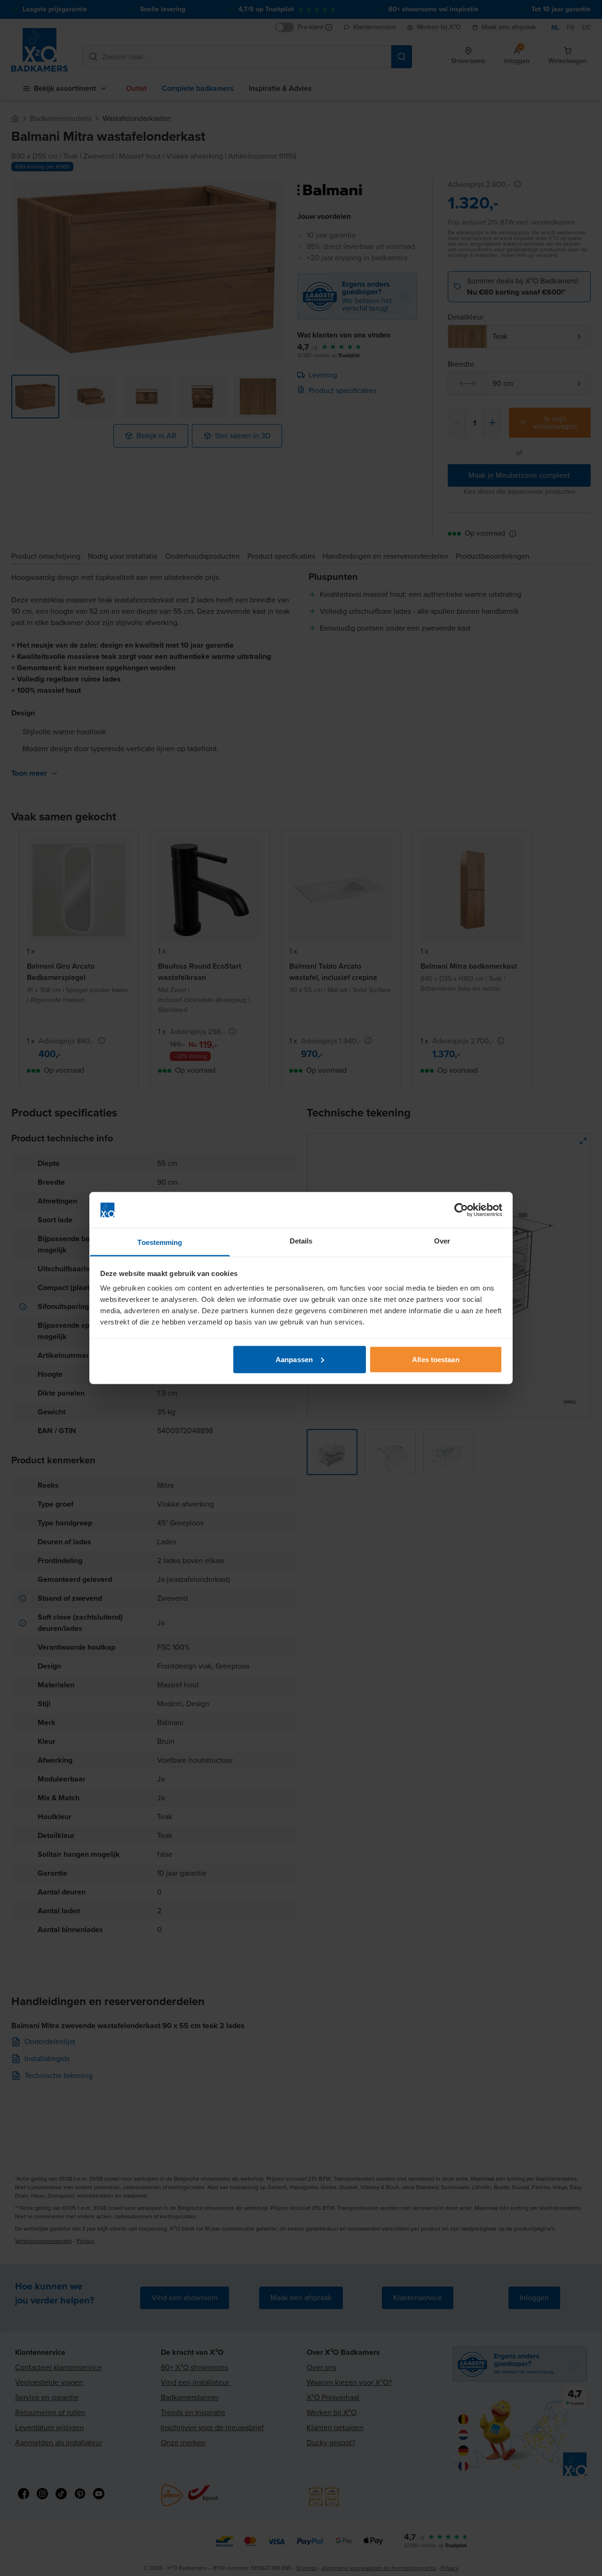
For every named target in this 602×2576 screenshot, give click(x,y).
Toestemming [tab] (160, 1242)
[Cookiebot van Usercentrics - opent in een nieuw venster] (461, 1210)
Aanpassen (294, 1359)
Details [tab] (301, 1241)
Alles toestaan (436, 1359)
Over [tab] (442, 1241)
